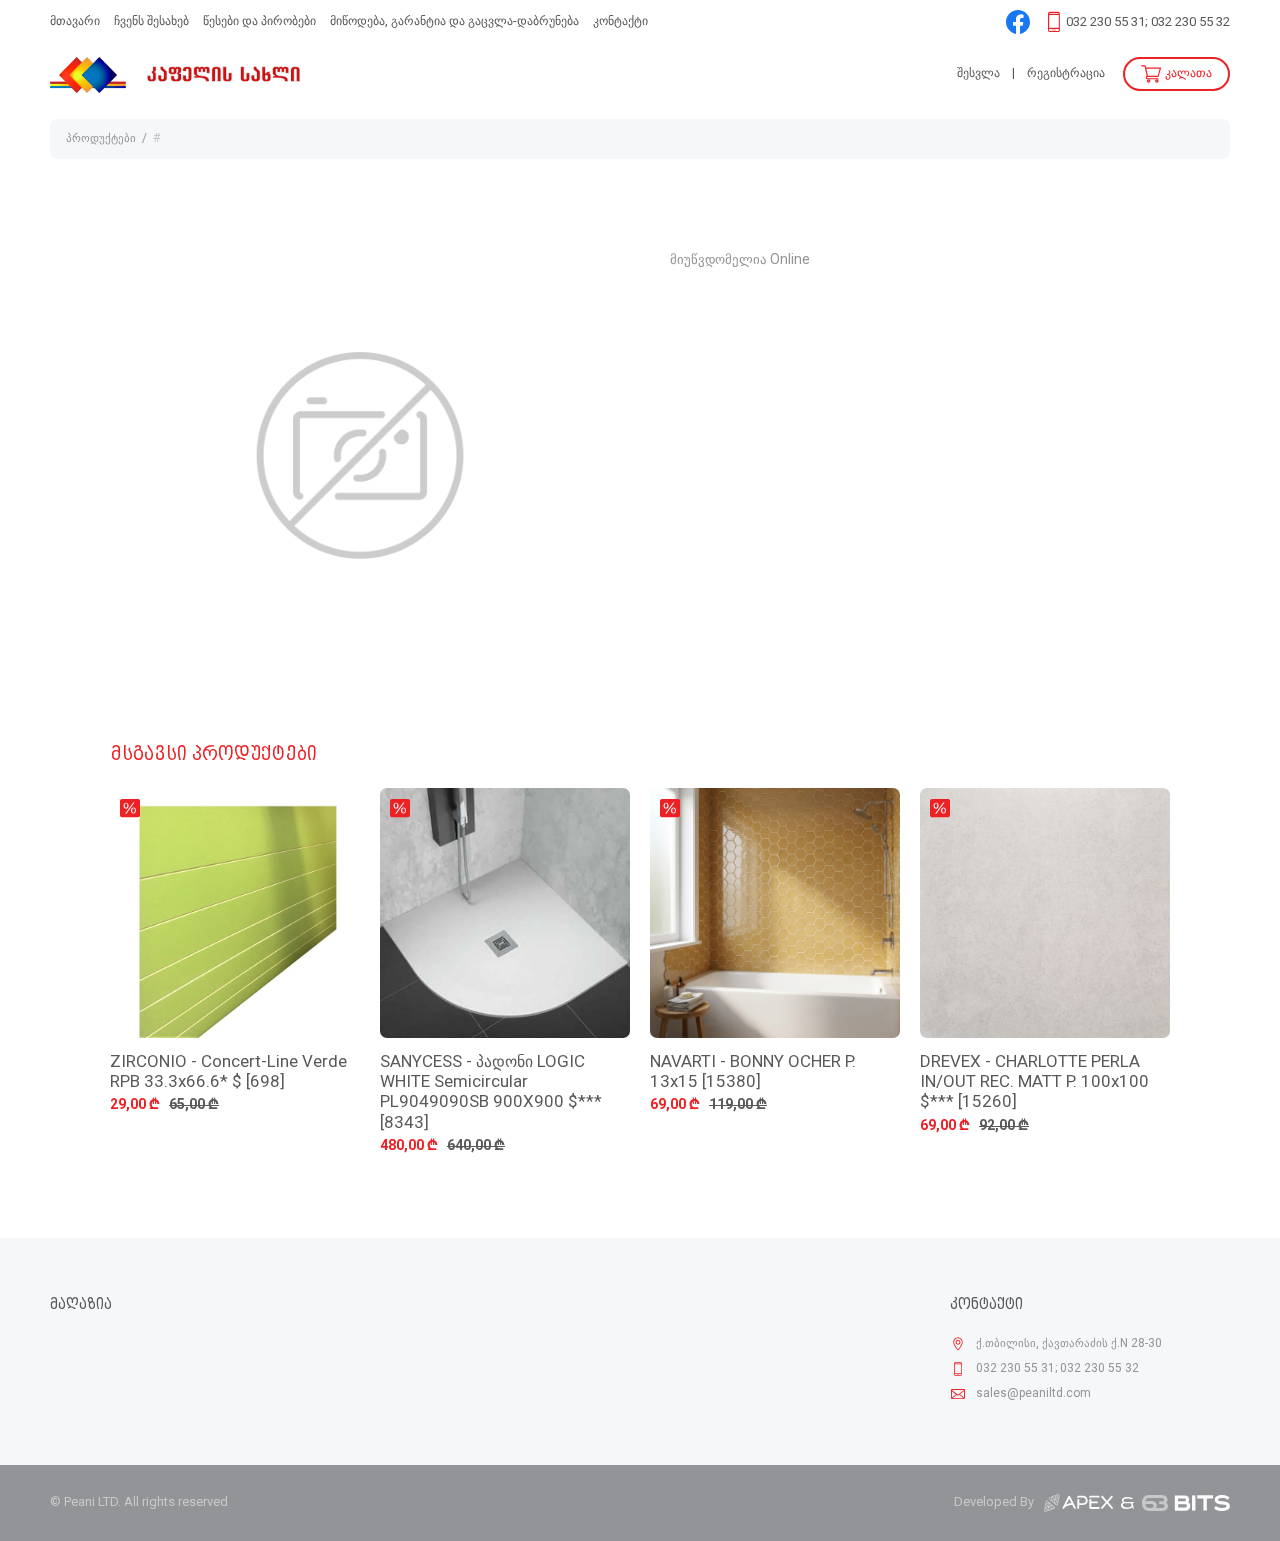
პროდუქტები (101, 139)
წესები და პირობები (259, 21)
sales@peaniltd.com (1033, 1394)
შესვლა (978, 73)
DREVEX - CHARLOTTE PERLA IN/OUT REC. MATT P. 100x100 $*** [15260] (1034, 1083)
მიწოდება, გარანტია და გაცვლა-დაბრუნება (454, 21)
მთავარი (75, 21)
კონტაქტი (620, 21)
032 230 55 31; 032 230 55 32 (1148, 22)
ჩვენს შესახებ (151, 21)
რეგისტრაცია (1066, 73)
